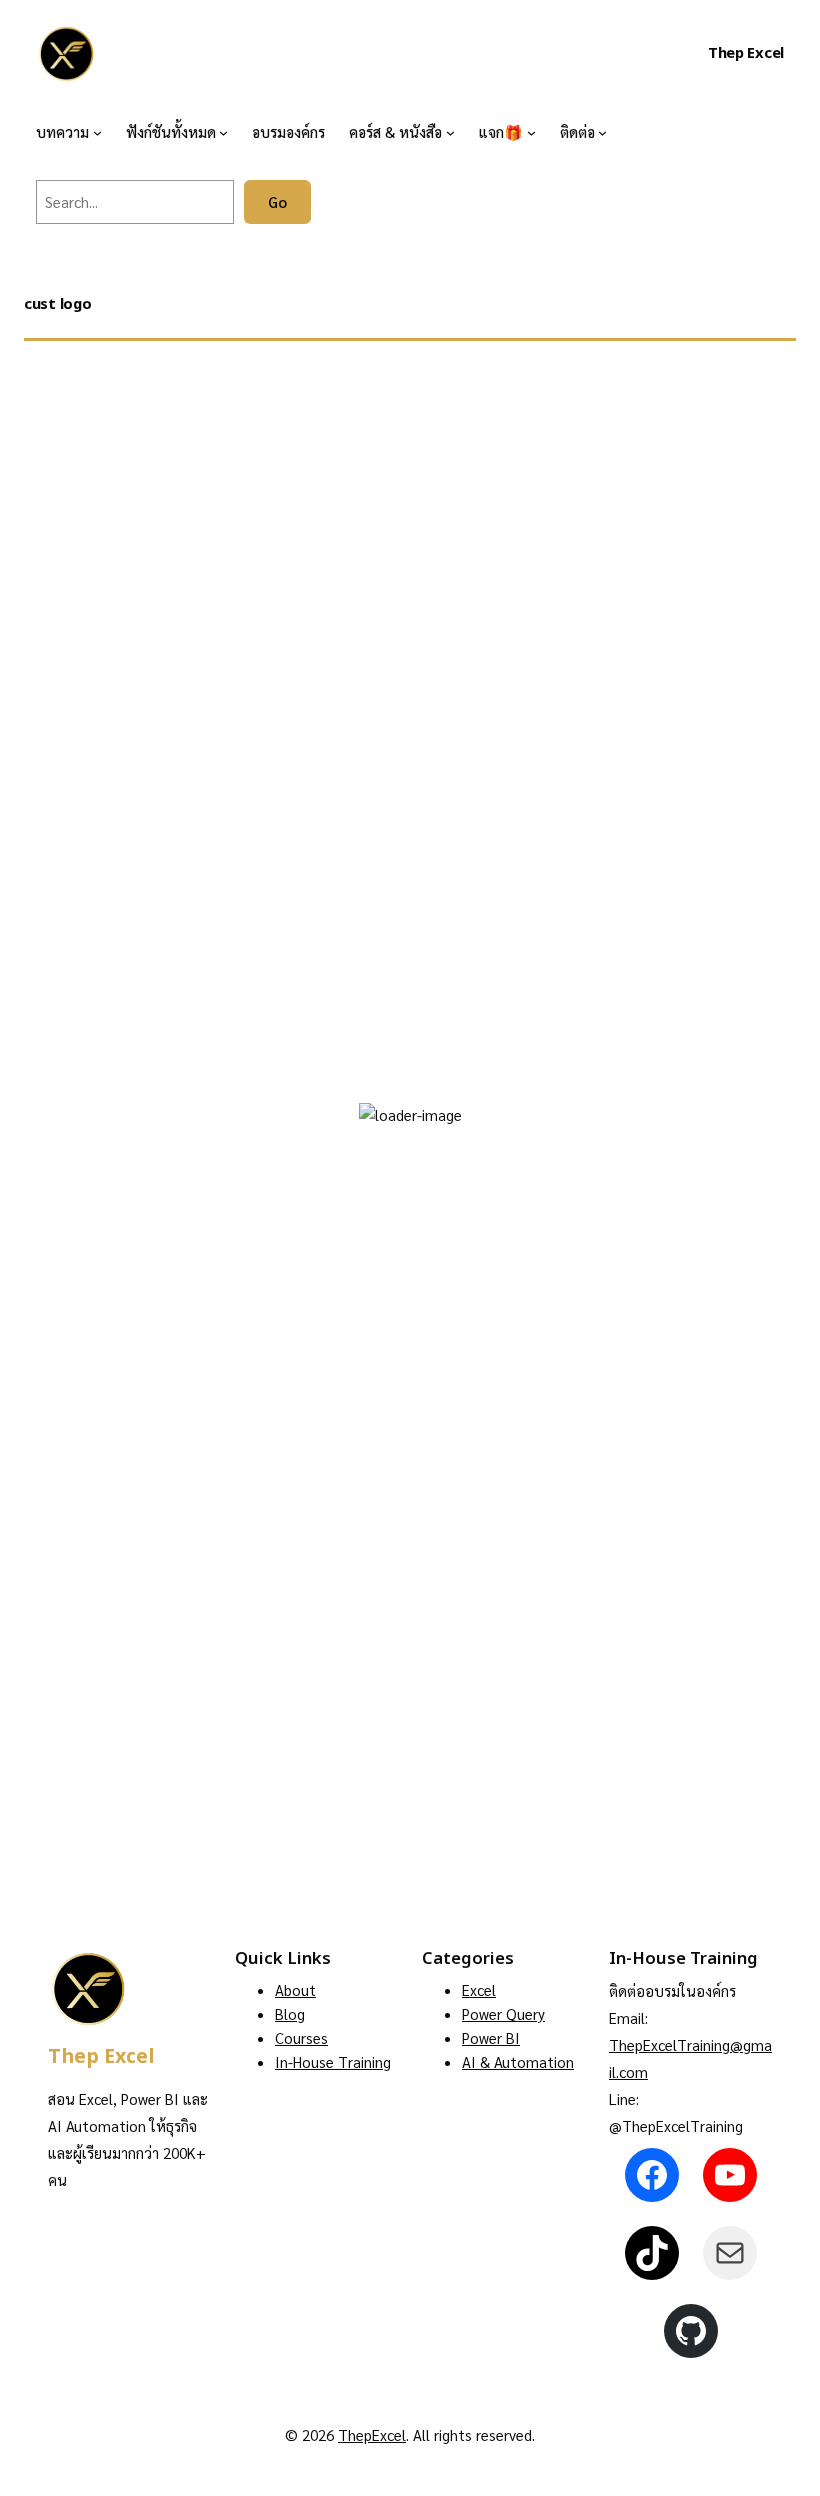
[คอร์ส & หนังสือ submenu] (450, 131)
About (295, 1989)
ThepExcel (372, 2434)
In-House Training (333, 2061)
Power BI (491, 2037)
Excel (479, 1989)
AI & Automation (518, 2061)
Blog (290, 2013)
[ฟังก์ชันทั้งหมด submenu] (223, 131)
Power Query (503, 2013)
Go (277, 201)
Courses (301, 2037)
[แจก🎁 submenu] (531, 131)
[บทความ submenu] (97, 131)
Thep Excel (746, 53)
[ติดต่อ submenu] (602, 131)
